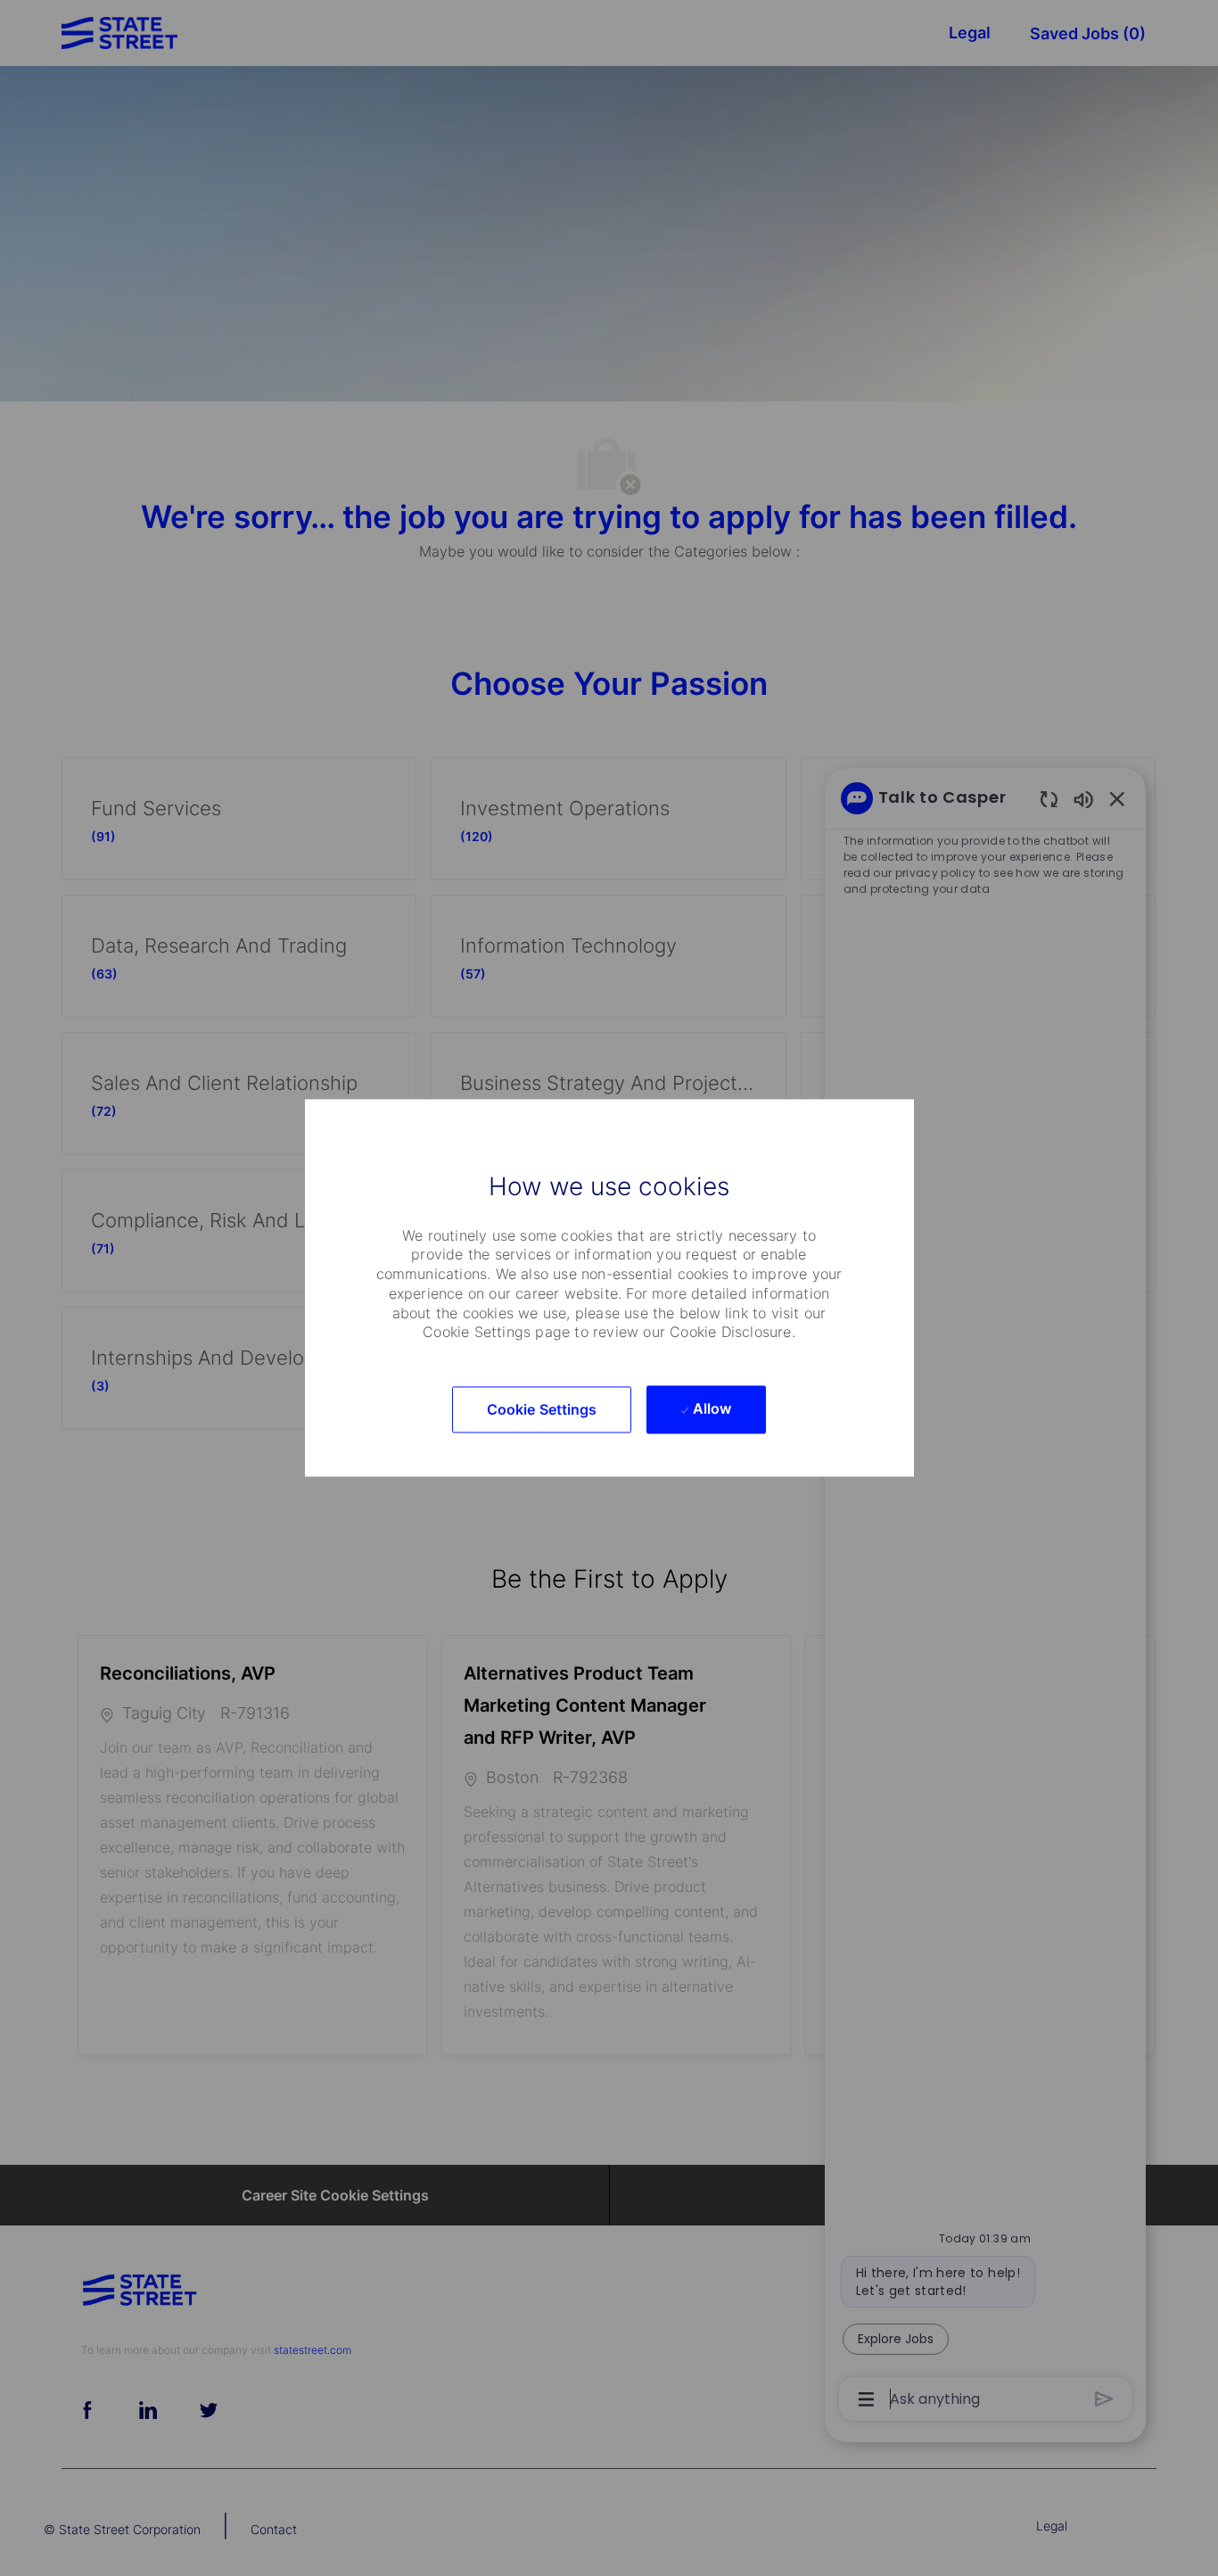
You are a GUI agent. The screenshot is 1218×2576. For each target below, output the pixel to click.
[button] (542, 1410)
